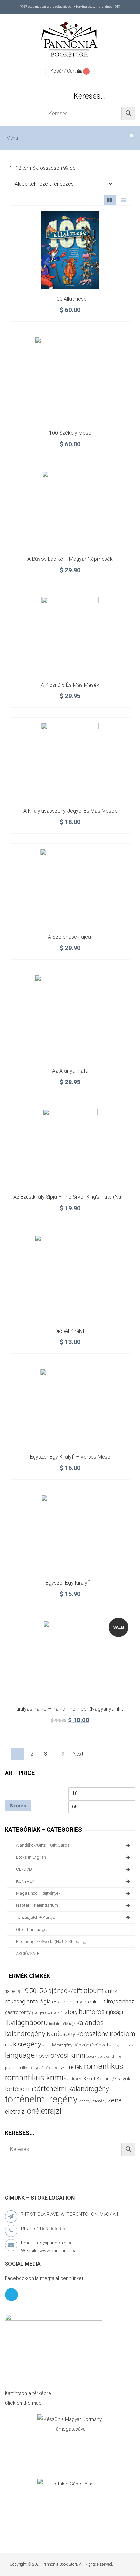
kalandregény (25, 2034)
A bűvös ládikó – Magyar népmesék (70, 559)
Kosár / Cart (63, 71)
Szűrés (18, 1806)
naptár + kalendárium (37, 1905)
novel (42, 2056)
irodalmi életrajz (62, 2024)
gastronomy (18, 2012)
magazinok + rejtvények (38, 1893)
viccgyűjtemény (93, 2101)
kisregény (27, 2044)
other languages (32, 1929)
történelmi (19, 2089)
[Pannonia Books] (70, 40)
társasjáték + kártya (36, 1917)
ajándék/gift (65, 1991)
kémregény (62, 2045)
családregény (67, 2002)
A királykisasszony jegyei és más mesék (70, 811)
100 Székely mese (70, 433)
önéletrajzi (44, 2111)
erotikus (93, 2002)
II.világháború (26, 2022)
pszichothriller (16, 2068)
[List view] (124, 200)
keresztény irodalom (106, 2034)
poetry (91, 2056)
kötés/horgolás (121, 2045)
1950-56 (34, 1991)
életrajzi (15, 2112)
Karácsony (61, 2034)
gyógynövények (46, 2012)
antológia (39, 2001)
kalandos (90, 2023)
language (20, 2055)
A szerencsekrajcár (70, 937)
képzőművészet (91, 2045)
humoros (92, 2012)
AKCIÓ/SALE (28, 1953)
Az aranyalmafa (70, 1071)
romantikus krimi (34, 2078)
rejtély (76, 2067)
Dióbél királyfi (70, 1331)
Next (78, 1754)
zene (115, 2100)
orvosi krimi (68, 2055)
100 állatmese (70, 299)
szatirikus (73, 2079)
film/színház (119, 2001)
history (69, 2012)
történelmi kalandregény (72, 2089)
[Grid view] (110, 200)
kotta (47, 2045)
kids (8, 2045)
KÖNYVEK (25, 1881)
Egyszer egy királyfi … (70, 1583)
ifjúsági (114, 2012)
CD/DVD (24, 1869)
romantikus (104, 2066)
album (94, 1991)
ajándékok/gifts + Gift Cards (43, 1845)
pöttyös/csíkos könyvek (49, 2068)
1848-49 (12, 1992)
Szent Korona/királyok (106, 2079)
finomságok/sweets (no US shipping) (51, 1941)
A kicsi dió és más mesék (70, 685)
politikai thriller (110, 2056)
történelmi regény (41, 2099)
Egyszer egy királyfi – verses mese (70, 1457)
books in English (31, 1857)
